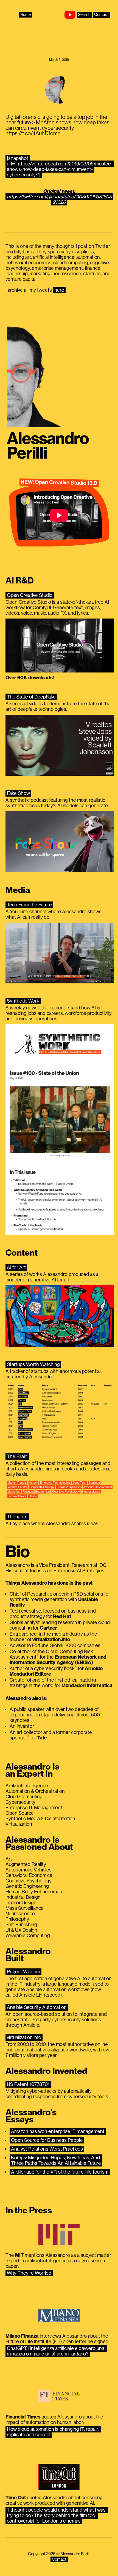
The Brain (17, 1456)
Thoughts (17, 1517)
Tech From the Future (29, 905)
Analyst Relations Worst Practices (47, 2149)
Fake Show (18, 793)
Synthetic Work (23, 1001)
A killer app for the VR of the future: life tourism (60, 2172)
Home (26, 15)
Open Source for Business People (47, 2140)
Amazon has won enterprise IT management (58, 2131)
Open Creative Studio (30, 595)
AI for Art (16, 1267)
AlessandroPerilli (48, 446)
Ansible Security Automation (37, 2007)
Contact (101, 15)
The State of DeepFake (31, 697)
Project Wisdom (23, 1972)
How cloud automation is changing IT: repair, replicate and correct (53, 2432)
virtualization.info (24, 2037)
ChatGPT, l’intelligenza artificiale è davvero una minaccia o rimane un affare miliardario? (56, 2351)
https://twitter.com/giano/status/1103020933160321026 (59, 199)
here (59, 290)
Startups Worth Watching (33, 1364)
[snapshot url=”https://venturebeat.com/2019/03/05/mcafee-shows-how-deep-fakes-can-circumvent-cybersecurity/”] (60, 167)
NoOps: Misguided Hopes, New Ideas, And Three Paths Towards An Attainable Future (56, 2160)
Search (84, 15)
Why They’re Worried (29, 2273)
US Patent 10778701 (28, 2084)
